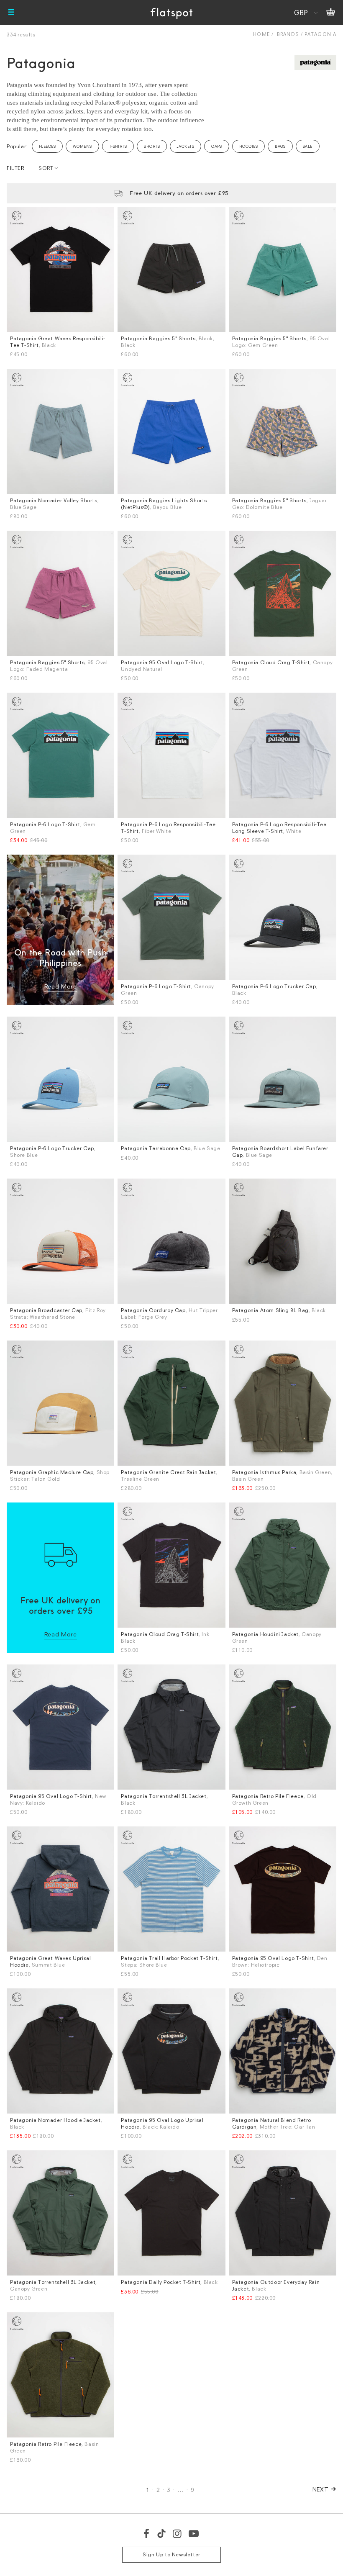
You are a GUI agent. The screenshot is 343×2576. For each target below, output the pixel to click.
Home (261, 34)
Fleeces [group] (47, 146)
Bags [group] (280, 146)
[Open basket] (331, 13)
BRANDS (288, 34)
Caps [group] (217, 146)
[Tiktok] (161, 2533)
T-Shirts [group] (118, 146)
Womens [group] (82, 146)
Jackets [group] (186, 146)
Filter (15, 168)
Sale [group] (308, 146)
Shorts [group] (152, 146)
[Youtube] (194, 2533)
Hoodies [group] (248, 146)
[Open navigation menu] (11, 13)
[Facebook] (147, 2533)
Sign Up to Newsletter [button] (171, 2554)
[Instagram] (178, 2533)
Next (321, 2489)
